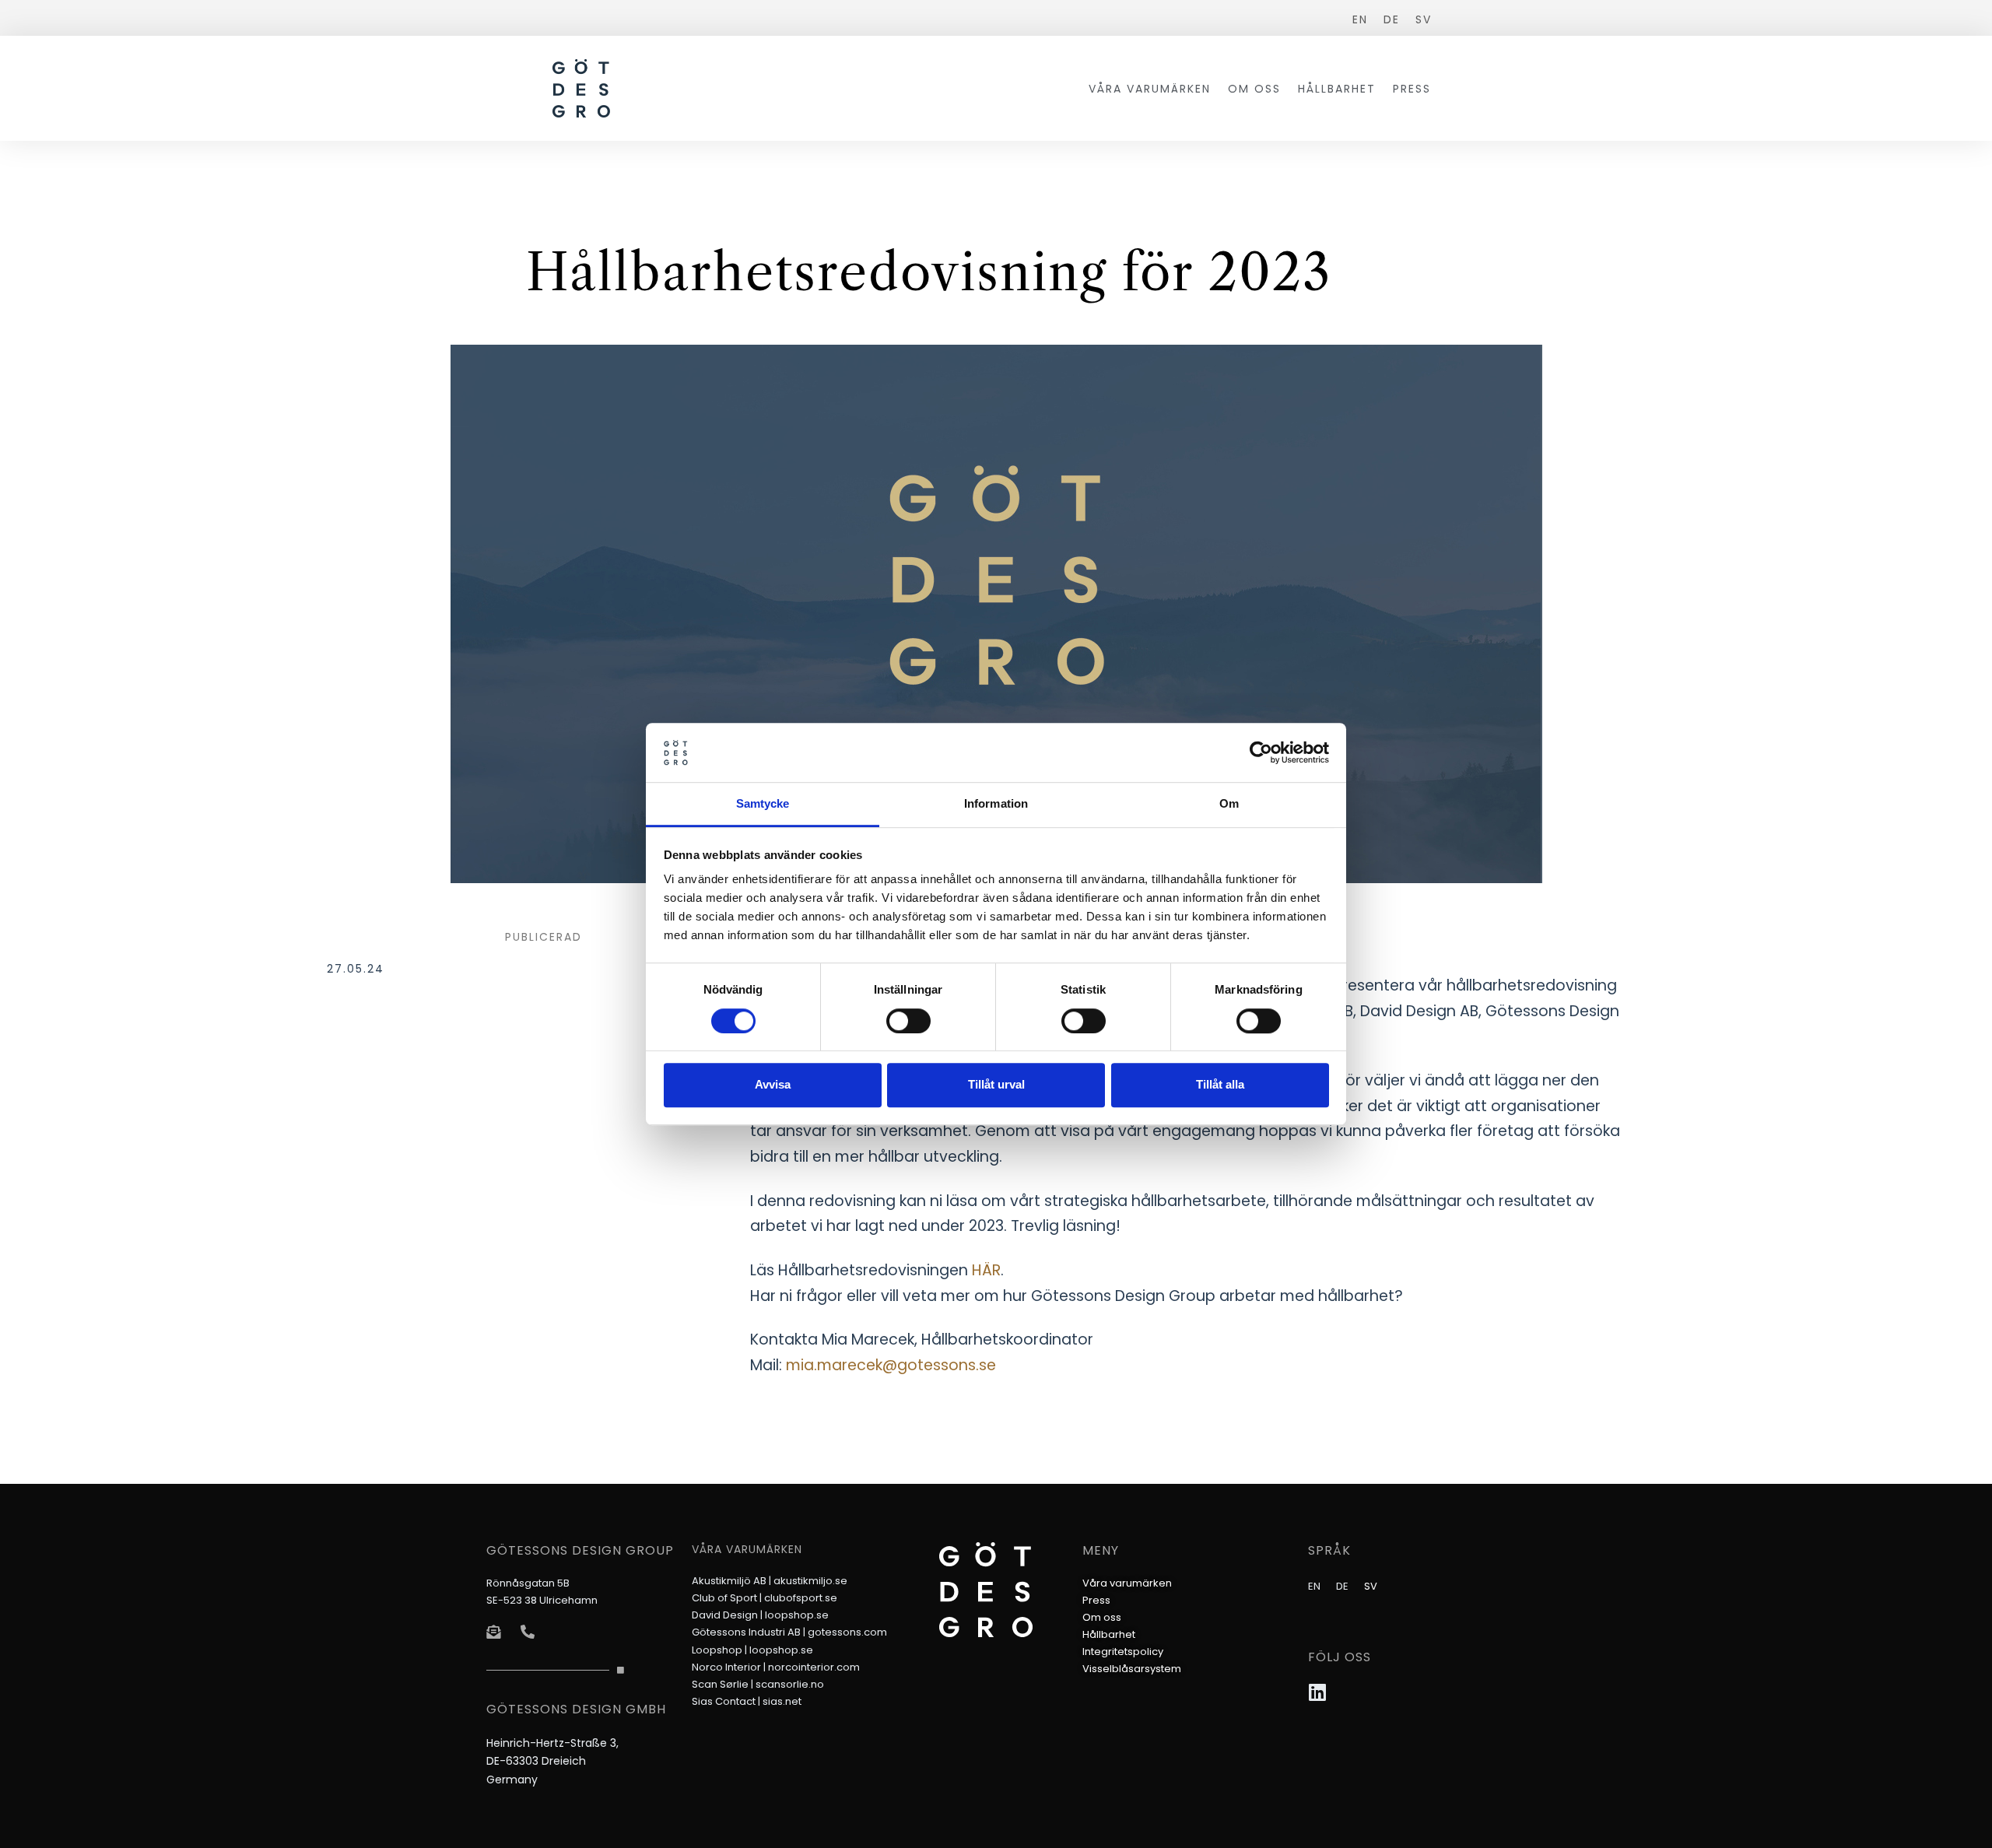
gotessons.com (847, 1632)
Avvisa (773, 1084)
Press (1412, 89)
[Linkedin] (1318, 1692)
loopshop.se (797, 1615)
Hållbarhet (1337, 89)
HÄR (986, 1270)
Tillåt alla (1220, 1084)
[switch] (908, 1021)
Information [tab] (996, 804)
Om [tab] (1229, 804)
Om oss (1254, 89)
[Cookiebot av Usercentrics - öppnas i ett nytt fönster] (1261, 752)
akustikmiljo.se (810, 1581)
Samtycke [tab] (763, 804)
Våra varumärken (1150, 89)
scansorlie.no (790, 1684)
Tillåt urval (996, 1084)
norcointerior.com (814, 1667)
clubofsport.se (801, 1598)
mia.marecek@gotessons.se (891, 1365)
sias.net (782, 1701)
